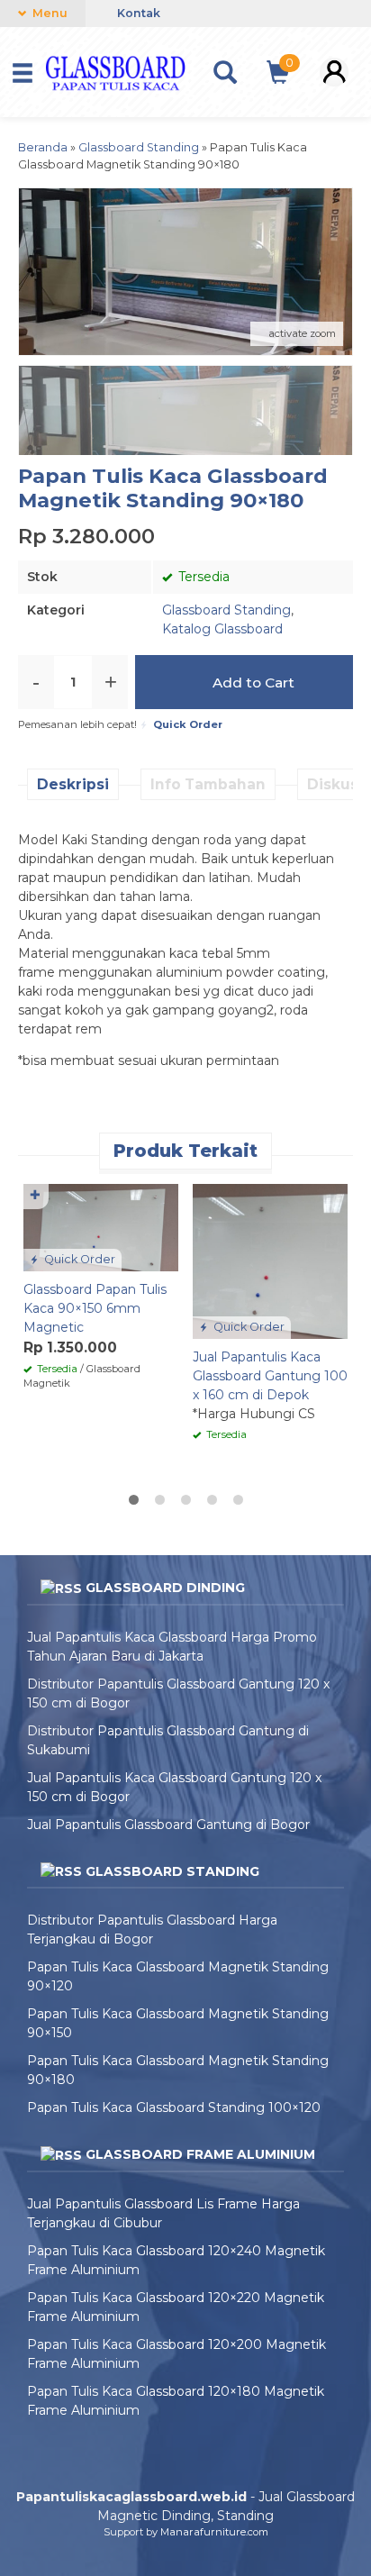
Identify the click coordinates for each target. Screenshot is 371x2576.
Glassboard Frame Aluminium (200, 2154)
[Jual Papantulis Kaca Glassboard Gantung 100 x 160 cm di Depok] (270, 1261)
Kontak (137, 13)
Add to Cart (252, 683)
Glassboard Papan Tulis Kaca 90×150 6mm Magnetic (95, 1308)
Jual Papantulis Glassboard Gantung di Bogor (168, 1825)
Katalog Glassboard (222, 629)
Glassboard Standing (226, 610)
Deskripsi (73, 784)
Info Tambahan (208, 784)
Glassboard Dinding (165, 1588)
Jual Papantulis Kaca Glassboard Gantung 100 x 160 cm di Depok (270, 1376)
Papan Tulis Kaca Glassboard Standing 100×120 (174, 2107)
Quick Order (78, 1259)
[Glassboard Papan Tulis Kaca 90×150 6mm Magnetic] (101, 1226)
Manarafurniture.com (214, 2532)
